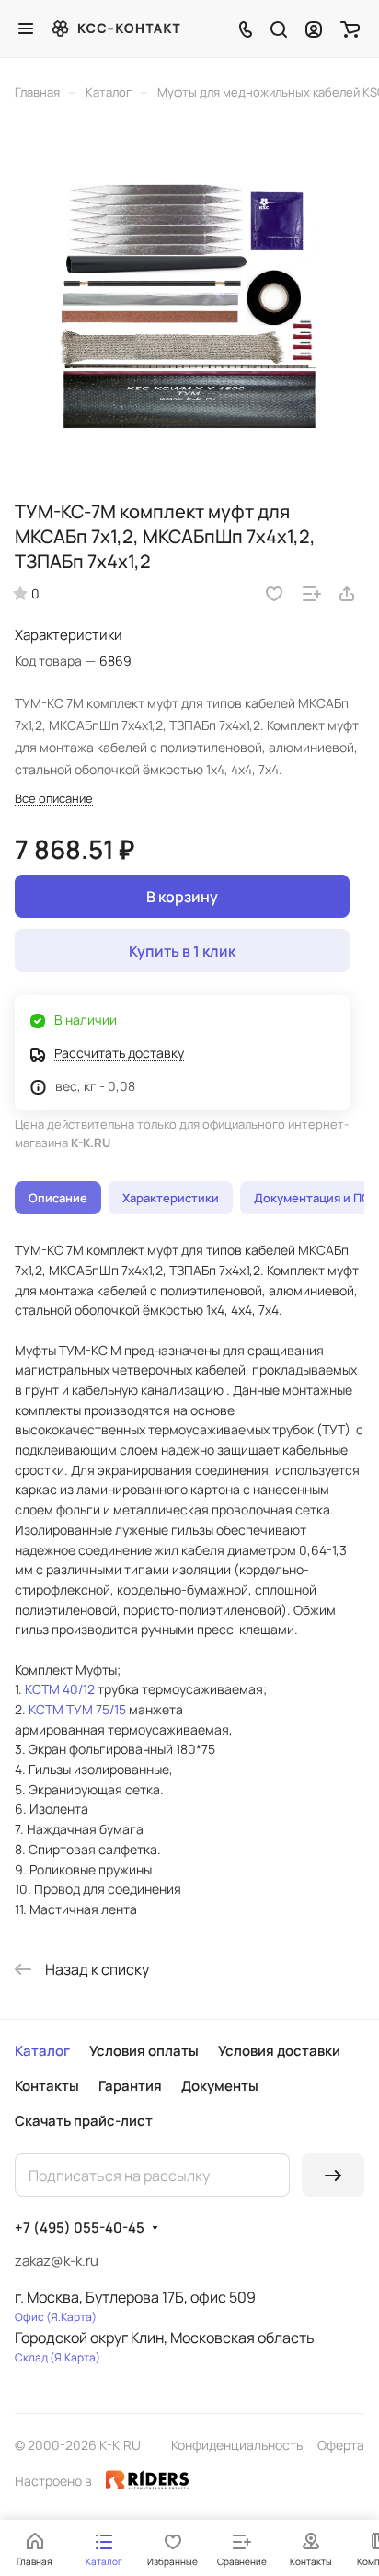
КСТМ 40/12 (60, 1689)
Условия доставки (279, 2051)
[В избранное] (274, 594)
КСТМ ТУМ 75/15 (77, 1709)
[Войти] (314, 29)
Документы (220, 2086)
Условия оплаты (144, 2051)
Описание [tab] (58, 1198)
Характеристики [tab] (171, 1198)
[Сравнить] (312, 594)
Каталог (42, 2051)
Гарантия (130, 2086)
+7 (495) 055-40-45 (80, 2228)
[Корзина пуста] (350, 29)
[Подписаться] (333, 2175)
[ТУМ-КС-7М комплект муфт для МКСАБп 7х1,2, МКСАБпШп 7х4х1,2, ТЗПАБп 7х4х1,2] (189, 306)
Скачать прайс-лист (84, 2121)
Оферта (341, 2445)
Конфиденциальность (237, 2445)
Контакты (47, 2086)
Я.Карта (71, 2317)
